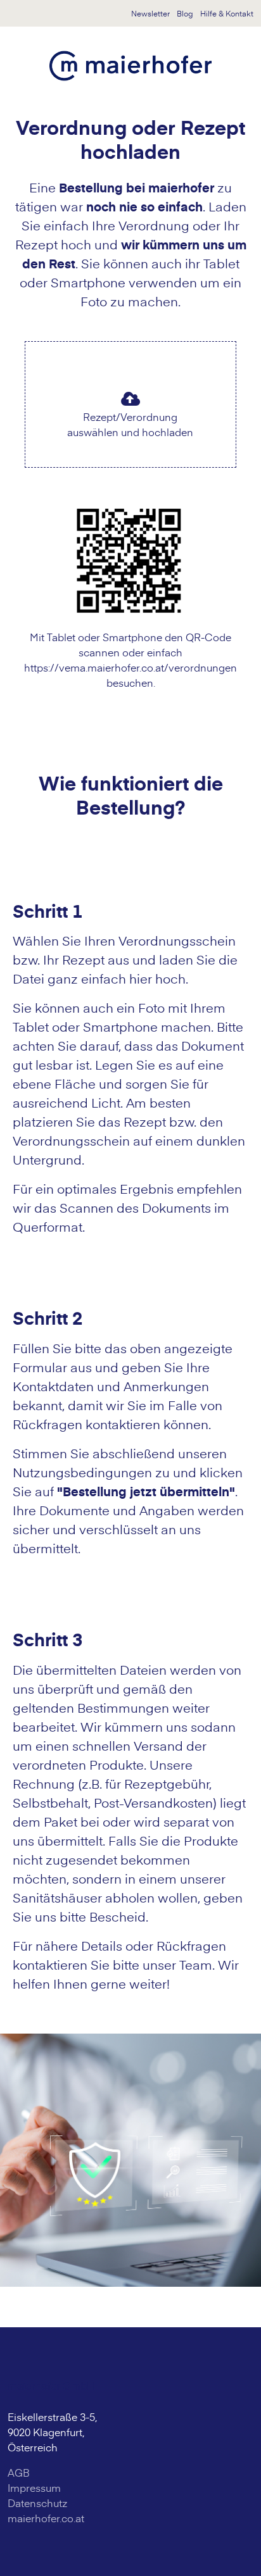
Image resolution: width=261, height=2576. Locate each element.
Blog (185, 13)
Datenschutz (37, 2503)
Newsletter (150, 13)
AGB (19, 2472)
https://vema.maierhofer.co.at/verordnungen (130, 667)
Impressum (34, 2487)
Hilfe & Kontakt (227, 13)
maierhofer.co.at (46, 2518)
